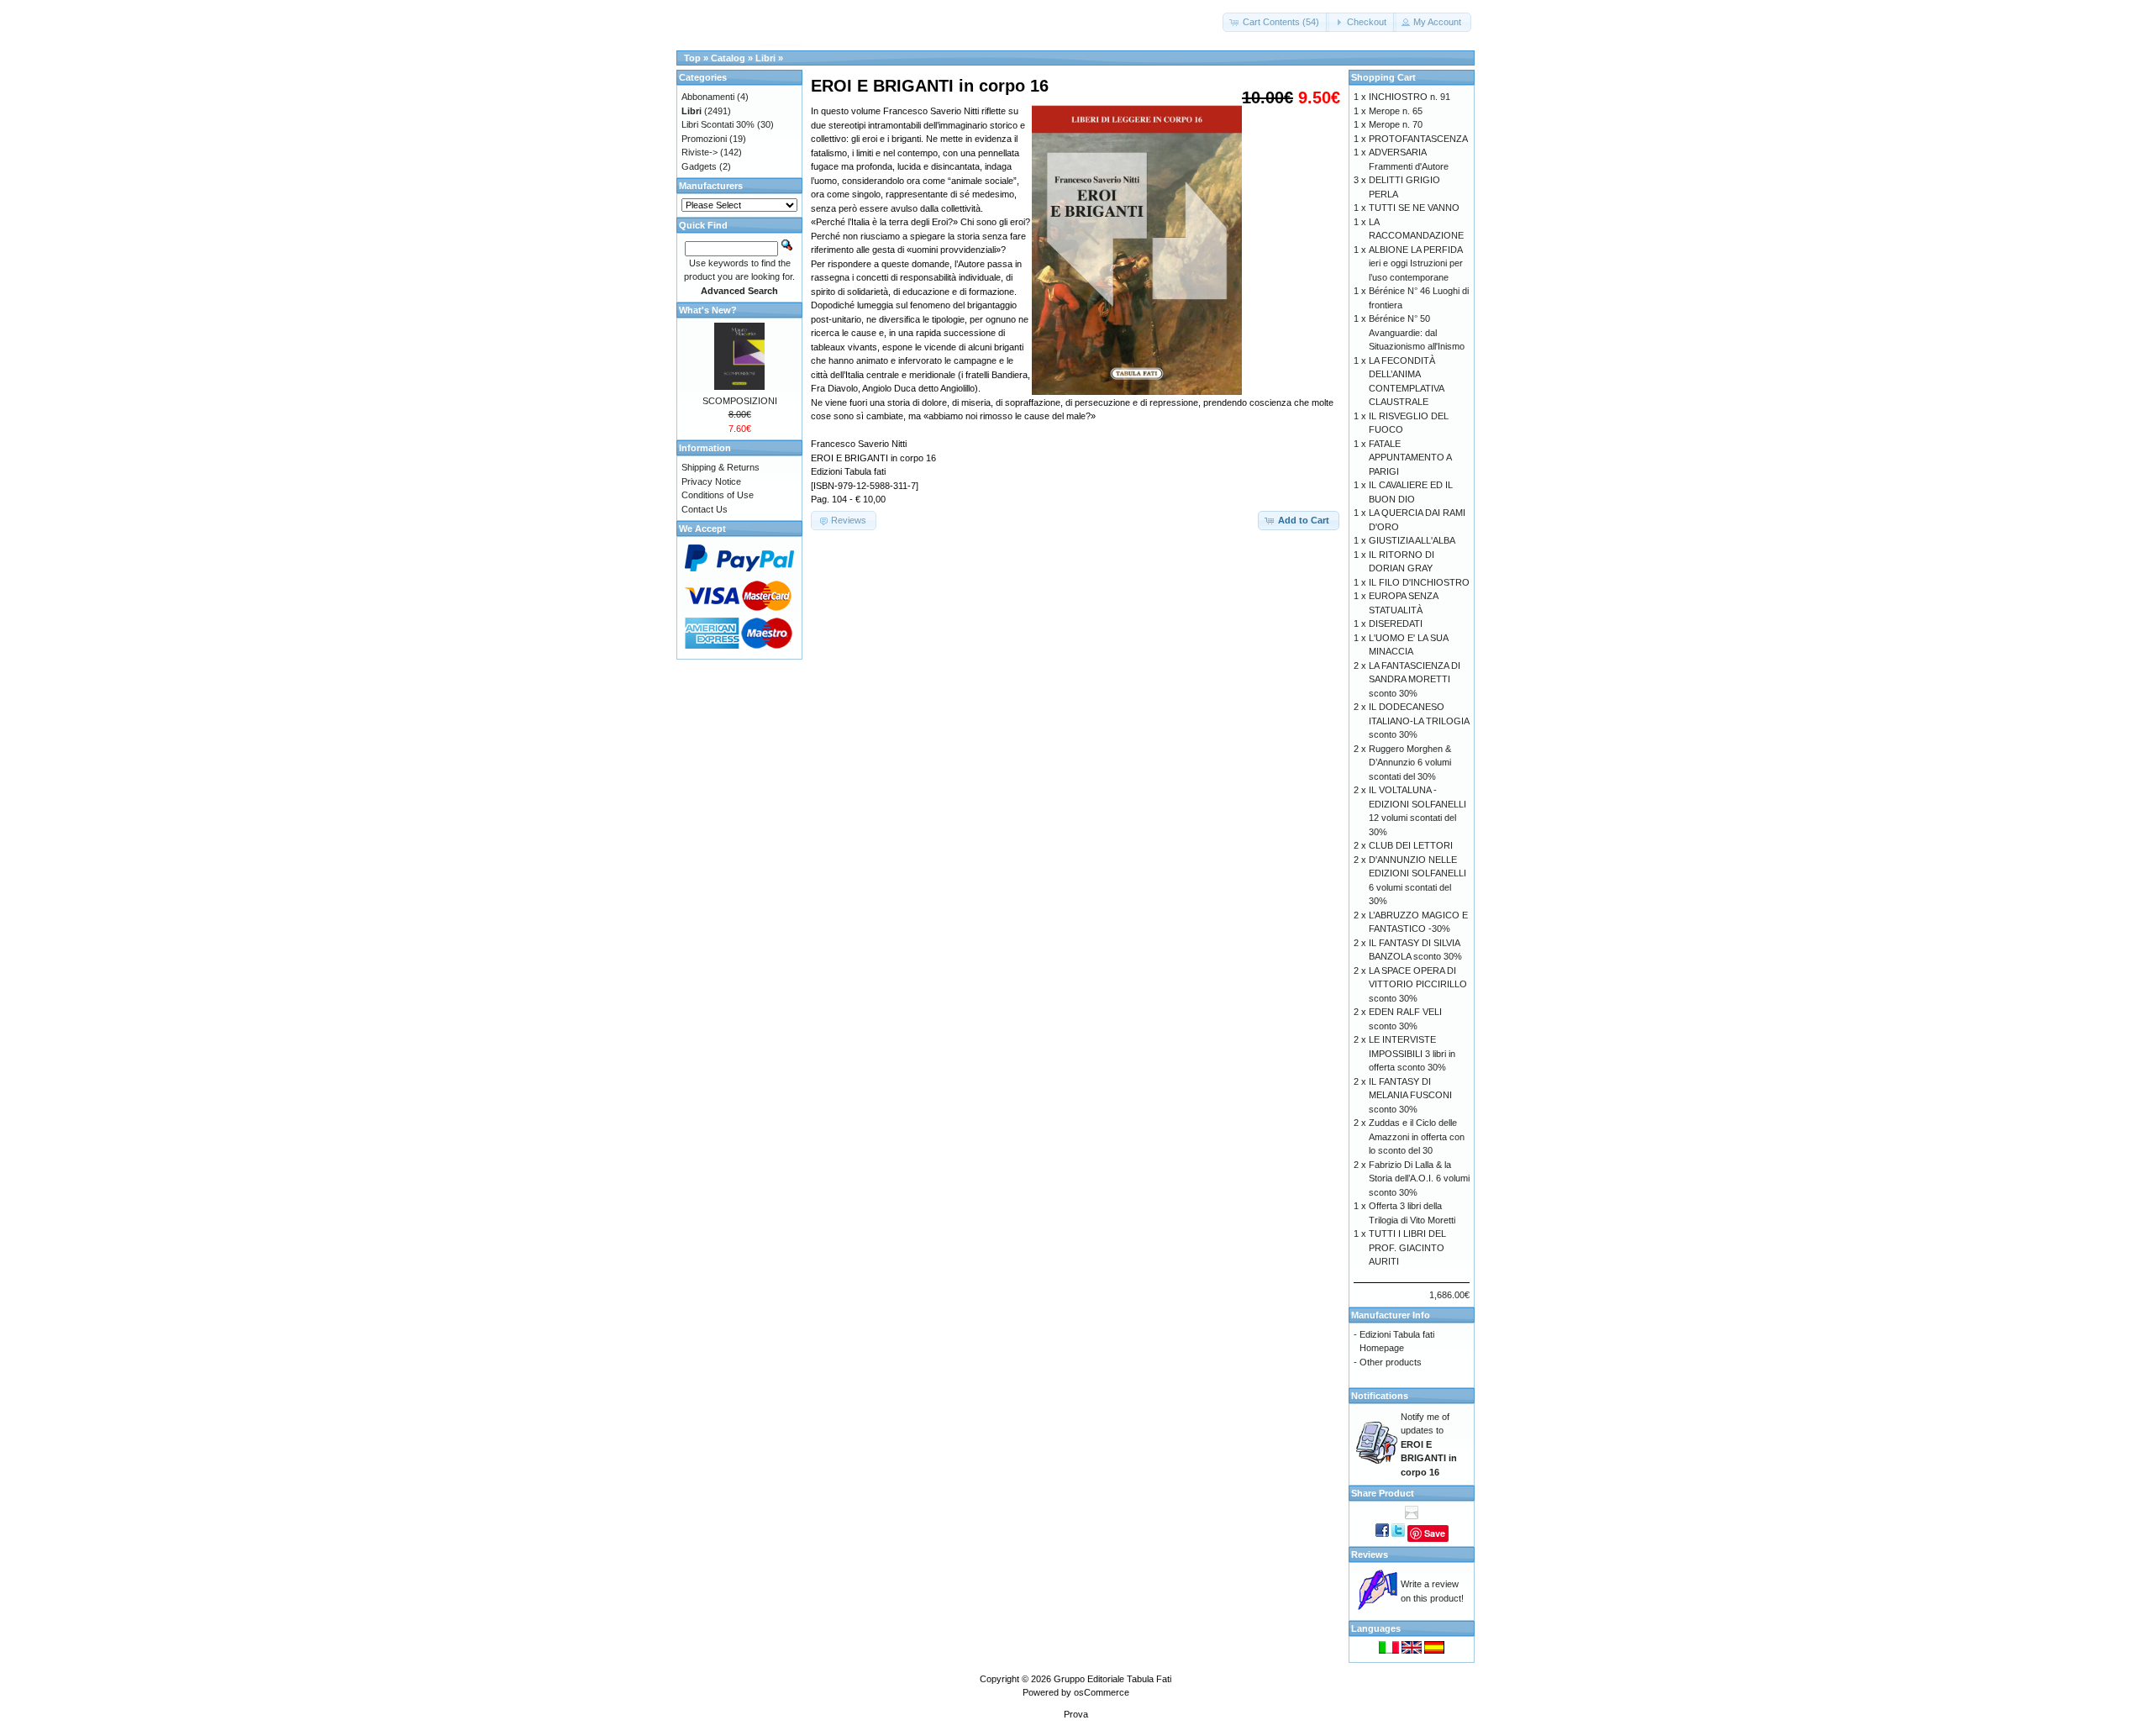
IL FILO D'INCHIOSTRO (1419, 582)
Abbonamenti (708, 97)
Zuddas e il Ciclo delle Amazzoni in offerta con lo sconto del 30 (1417, 1136)
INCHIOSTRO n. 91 (1409, 97)
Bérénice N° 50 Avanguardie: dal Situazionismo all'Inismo (1417, 332)
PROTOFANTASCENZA (1418, 139)
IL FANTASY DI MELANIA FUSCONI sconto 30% (1410, 1095)
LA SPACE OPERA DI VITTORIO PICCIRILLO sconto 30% (1418, 984)
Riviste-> (699, 152)
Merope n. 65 (1396, 111)
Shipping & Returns (721, 467)
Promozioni (704, 139)
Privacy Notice (711, 481)
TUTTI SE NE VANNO (1414, 208)
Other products (1391, 1362)
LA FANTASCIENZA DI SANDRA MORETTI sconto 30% (1415, 679)
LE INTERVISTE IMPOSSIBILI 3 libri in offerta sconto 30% (1412, 1053)
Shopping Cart (1383, 77)
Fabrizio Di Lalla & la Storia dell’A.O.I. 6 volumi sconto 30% (1419, 1178)
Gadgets (699, 166)
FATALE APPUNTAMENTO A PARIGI (1410, 458)
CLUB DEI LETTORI (1411, 845)
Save (1435, 1533)
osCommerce (1102, 1692)
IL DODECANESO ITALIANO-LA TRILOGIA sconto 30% (1419, 721)
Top (692, 58)
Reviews (1370, 1555)
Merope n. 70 (1396, 124)
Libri (765, 58)
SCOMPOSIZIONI (740, 401)
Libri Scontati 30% (718, 124)
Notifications (1380, 1396)
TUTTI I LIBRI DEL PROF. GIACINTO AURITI (1407, 1247)
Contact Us (705, 509)
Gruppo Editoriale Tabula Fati (1112, 1679)
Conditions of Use (718, 495)
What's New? (708, 310)
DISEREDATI (1396, 623)
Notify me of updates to (1429, 1444)
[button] (1276, 22)
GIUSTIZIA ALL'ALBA (1412, 540)
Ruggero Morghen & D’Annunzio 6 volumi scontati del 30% (1410, 763)
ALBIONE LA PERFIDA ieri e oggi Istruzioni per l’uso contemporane (1416, 263)
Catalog (728, 58)
